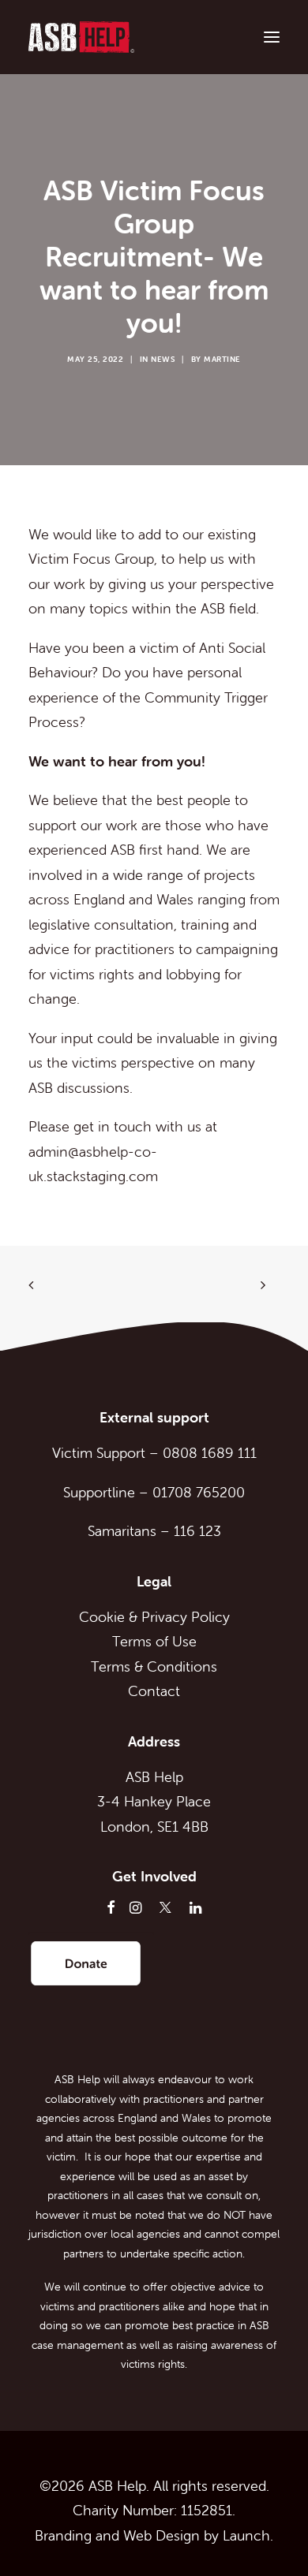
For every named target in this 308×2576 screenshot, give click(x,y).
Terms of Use (154, 1641)
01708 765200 (199, 1492)
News (163, 359)
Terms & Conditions (154, 1666)
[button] (272, 37)
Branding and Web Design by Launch (152, 2535)
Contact (154, 1691)
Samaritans (122, 1531)
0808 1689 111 (210, 1453)
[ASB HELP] (81, 37)
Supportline (99, 1492)
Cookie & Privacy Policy (154, 1617)
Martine (222, 359)
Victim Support (99, 1453)
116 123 (197, 1531)
